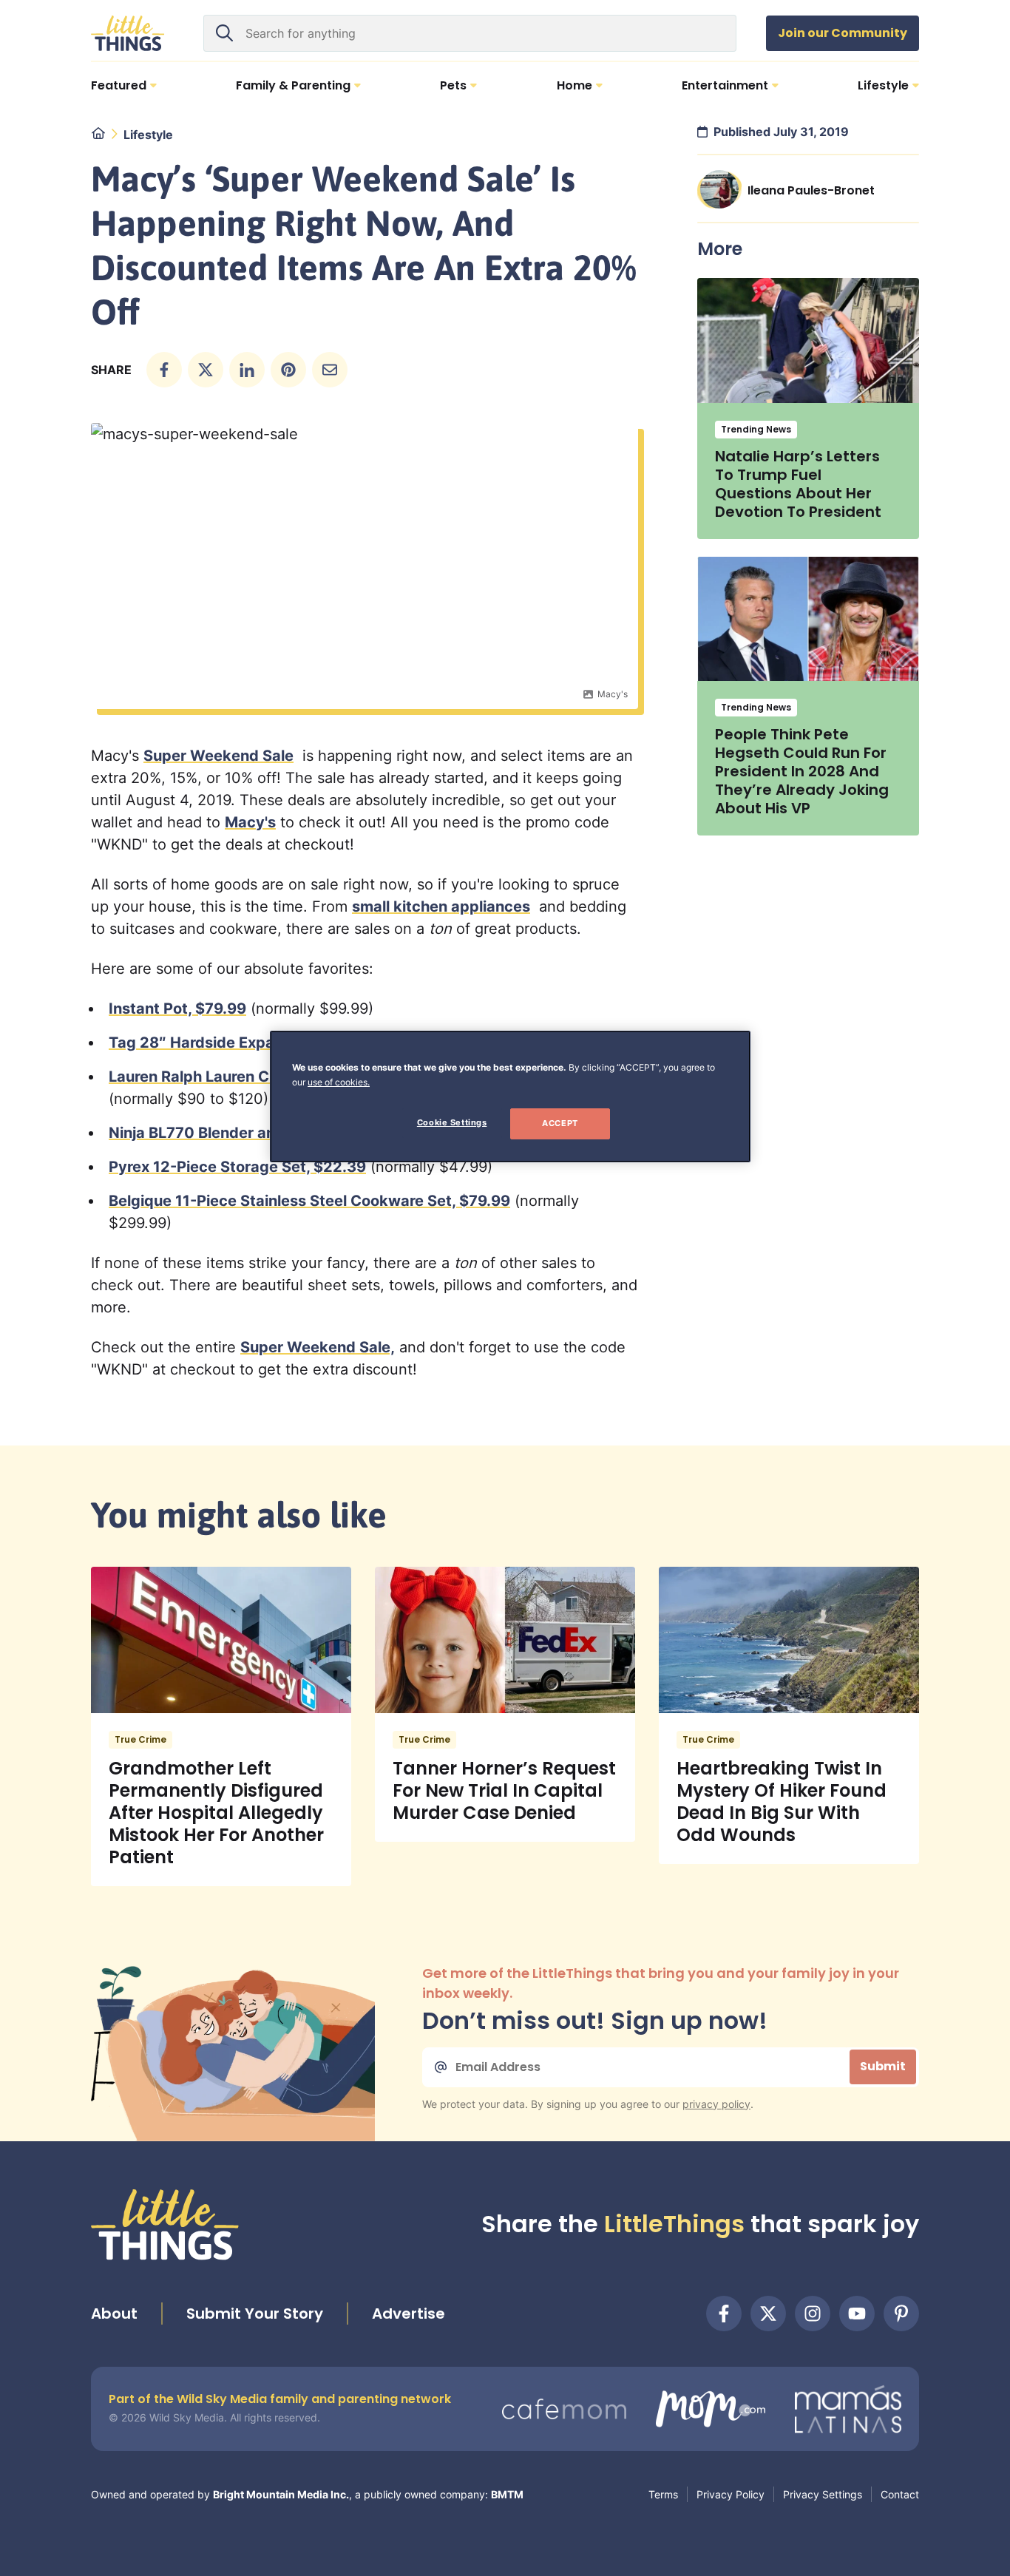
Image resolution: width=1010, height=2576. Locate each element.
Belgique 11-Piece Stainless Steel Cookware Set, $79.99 (309, 1201)
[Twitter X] (768, 2314)
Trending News (756, 429)
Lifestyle (148, 135)
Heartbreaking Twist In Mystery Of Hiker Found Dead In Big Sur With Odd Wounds (782, 1801)
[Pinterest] (901, 2314)
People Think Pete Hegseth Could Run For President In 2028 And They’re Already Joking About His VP (802, 771)
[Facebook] (724, 2314)
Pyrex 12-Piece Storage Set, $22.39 (237, 1167)
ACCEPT (560, 1123)
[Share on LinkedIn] (247, 370)
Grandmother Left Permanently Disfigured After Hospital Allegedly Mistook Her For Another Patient (216, 1813)
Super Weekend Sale (218, 756)
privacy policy (716, 2104)
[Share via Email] (330, 370)
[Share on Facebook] (164, 370)
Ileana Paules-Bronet (811, 190)
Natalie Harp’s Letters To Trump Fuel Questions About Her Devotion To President (798, 484)
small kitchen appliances (441, 906)
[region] (510, 1097)
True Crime (140, 1739)
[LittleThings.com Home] (128, 33)
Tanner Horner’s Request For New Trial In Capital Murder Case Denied (504, 1790)
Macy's (250, 822)
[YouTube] (857, 2314)
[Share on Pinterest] (288, 370)
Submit (883, 2066)
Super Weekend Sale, (318, 1347)
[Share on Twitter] (206, 370)
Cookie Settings (452, 1122)
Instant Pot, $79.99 (177, 1009)
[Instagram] (813, 2314)
